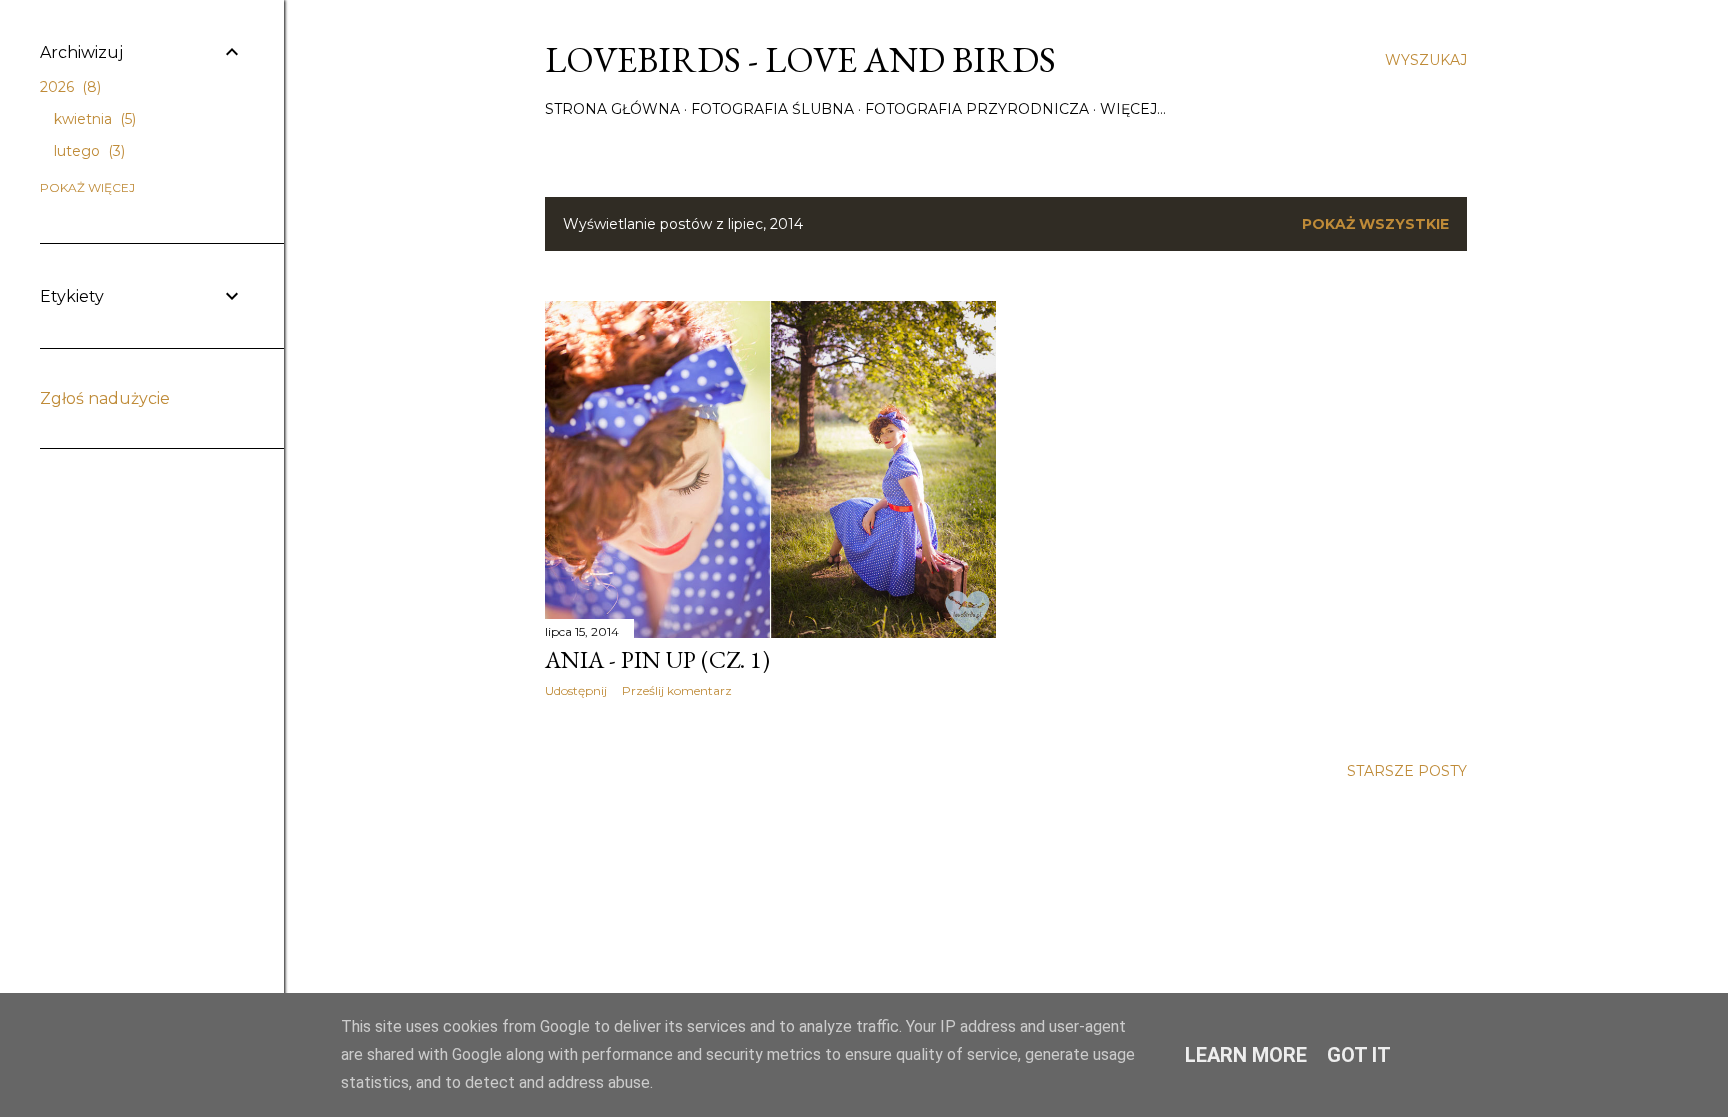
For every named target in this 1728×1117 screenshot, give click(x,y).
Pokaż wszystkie (1375, 224)
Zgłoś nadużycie (105, 398)
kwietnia (93, 119)
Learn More (1246, 1055)
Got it (1359, 1055)
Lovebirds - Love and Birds (800, 59)
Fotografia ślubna (772, 109)
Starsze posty (1407, 771)
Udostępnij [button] (576, 690)
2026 (68, 87)
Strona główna (612, 109)
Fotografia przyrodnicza (977, 109)
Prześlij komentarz (677, 690)
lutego (87, 151)
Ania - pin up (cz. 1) (657, 659)
